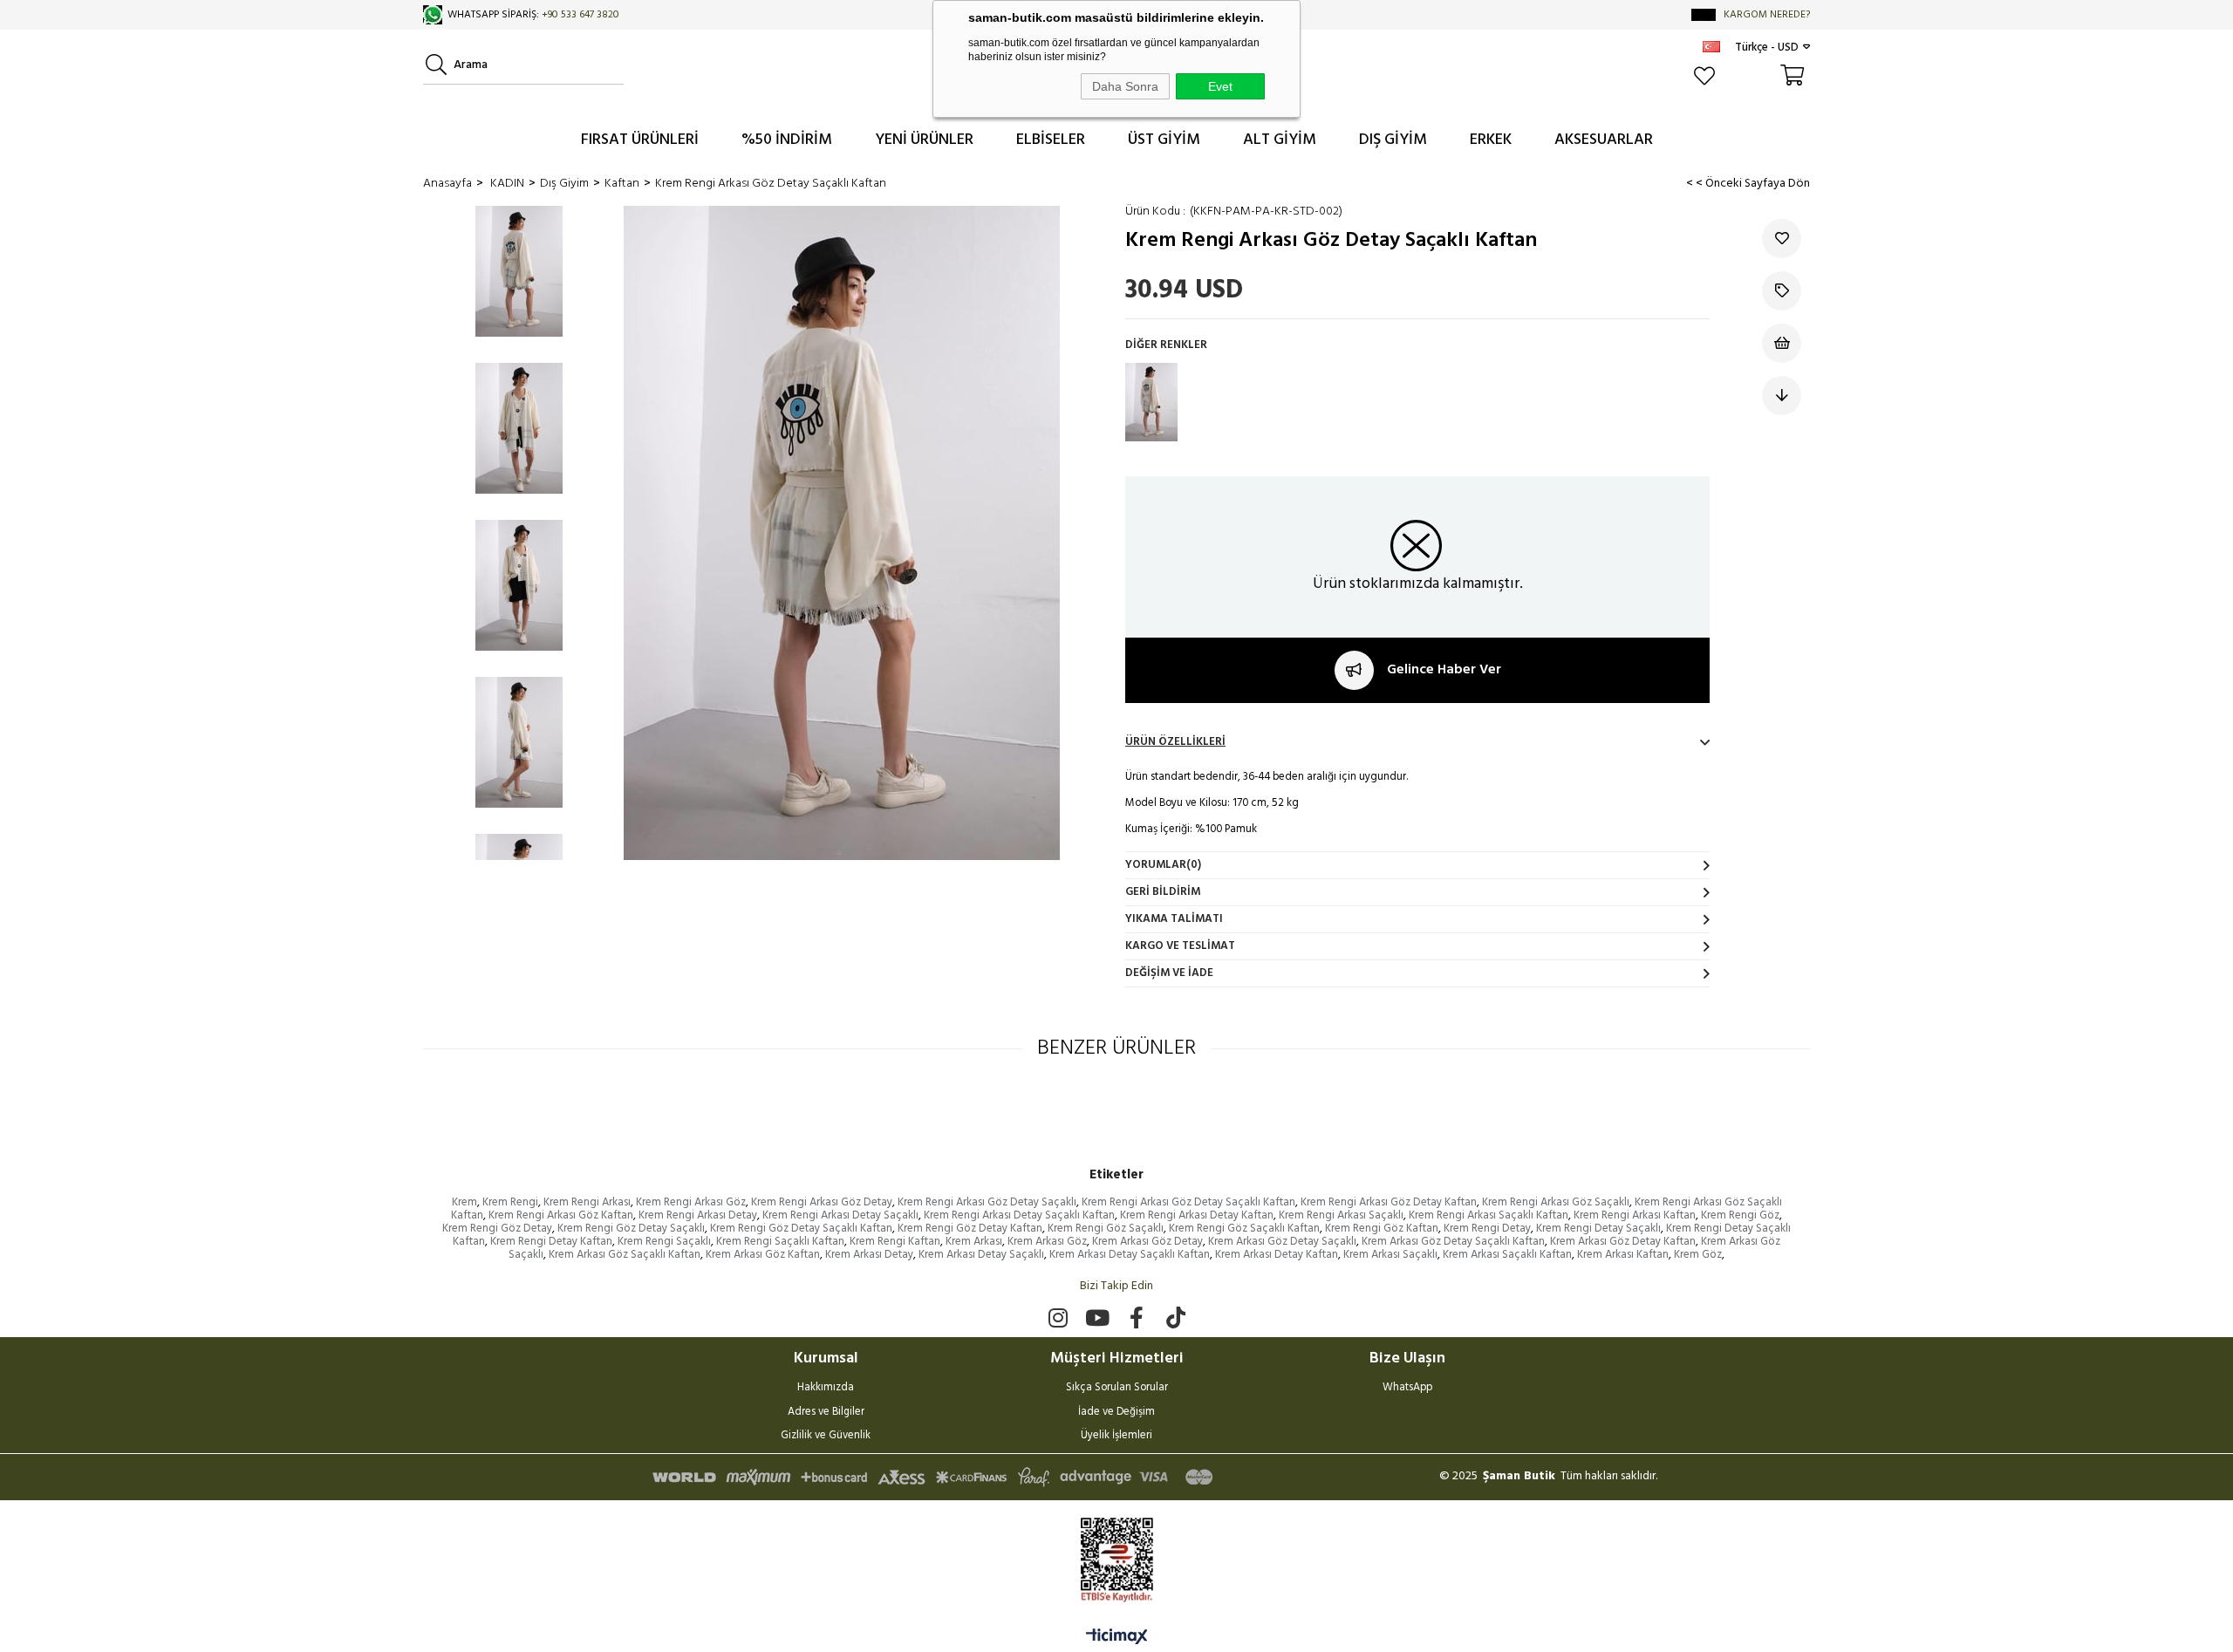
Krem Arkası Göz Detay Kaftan (1623, 1242)
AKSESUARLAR (1604, 140)
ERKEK (1491, 140)
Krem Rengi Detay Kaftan (551, 1242)
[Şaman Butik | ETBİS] (1117, 1560)
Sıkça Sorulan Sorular (1117, 1389)
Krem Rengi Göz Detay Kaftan (970, 1229)
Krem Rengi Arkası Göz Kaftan (561, 1215)
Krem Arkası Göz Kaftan (763, 1255)
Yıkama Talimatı (1174, 919)
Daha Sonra (1125, 86)
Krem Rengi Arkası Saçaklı (1341, 1215)
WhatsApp (1407, 1389)
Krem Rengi (510, 1202)
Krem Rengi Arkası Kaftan (1635, 1215)
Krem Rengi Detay (1487, 1229)
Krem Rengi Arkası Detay (698, 1215)
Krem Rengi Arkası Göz (691, 1202)
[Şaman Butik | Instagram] (1058, 1318)
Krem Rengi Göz (1740, 1215)
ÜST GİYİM (1164, 140)
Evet (1220, 86)
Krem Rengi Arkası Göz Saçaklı (1556, 1202)
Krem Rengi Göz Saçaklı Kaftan (1244, 1229)
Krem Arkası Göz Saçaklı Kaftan (625, 1255)
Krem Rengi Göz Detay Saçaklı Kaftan (801, 1229)
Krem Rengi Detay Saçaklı (1598, 1229)
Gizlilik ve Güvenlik (826, 1437)
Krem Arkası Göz (1047, 1242)
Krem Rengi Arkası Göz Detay (822, 1202)
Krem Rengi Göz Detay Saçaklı (631, 1229)
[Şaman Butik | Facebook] (1136, 1318)
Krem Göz (1698, 1255)
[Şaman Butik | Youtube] (1097, 1318)
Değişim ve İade (1169, 973)
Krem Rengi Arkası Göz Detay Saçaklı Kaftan (1188, 1202)
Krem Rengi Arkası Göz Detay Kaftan (1389, 1202)
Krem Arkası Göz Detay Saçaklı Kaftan (1453, 1242)
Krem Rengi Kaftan (895, 1242)
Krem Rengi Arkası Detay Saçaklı (840, 1215)
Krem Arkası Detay (869, 1255)
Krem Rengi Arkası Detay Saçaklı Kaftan (1019, 1215)
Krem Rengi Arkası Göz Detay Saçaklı (987, 1202)
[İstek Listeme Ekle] (1782, 343)
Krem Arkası (974, 1242)
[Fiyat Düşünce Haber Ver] (1782, 396)
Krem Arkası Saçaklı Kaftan (1507, 1255)
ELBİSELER (1051, 140)
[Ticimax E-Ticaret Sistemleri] (1117, 1638)
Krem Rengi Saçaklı (664, 1242)
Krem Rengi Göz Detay (497, 1229)
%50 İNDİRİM (787, 140)
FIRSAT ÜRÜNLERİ (640, 140)
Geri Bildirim (1163, 892)
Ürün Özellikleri (1175, 742)
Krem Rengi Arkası (587, 1202)
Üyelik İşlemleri (1116, 1437)
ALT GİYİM (1280, 140)
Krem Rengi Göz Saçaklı (1106, 1229)
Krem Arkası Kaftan (1623, 1255)
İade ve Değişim (1116, 1413)
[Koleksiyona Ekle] (1782, 291)
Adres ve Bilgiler (826, 1413)
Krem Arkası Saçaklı (1390, 1255)
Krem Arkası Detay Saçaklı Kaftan (1130, 1255)
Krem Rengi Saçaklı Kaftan (780, 1242)
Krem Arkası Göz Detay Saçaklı (1282, 1242)
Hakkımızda (826, 1389)
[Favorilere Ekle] (1782, 239)
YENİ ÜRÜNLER (924, 140)
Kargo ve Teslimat (1180, 946)
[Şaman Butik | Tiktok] (1175, 1318)
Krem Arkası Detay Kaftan (1277, 1255)
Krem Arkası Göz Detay (1147, 1242)
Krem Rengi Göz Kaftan (1382, 1229)
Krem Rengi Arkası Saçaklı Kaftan (1489, 1215)
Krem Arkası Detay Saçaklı (981, 1255)
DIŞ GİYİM (1393, 140)
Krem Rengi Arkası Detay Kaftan (1197, 1215)
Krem (464, 1202)
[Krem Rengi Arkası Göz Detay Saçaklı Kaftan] (1151, 402)
